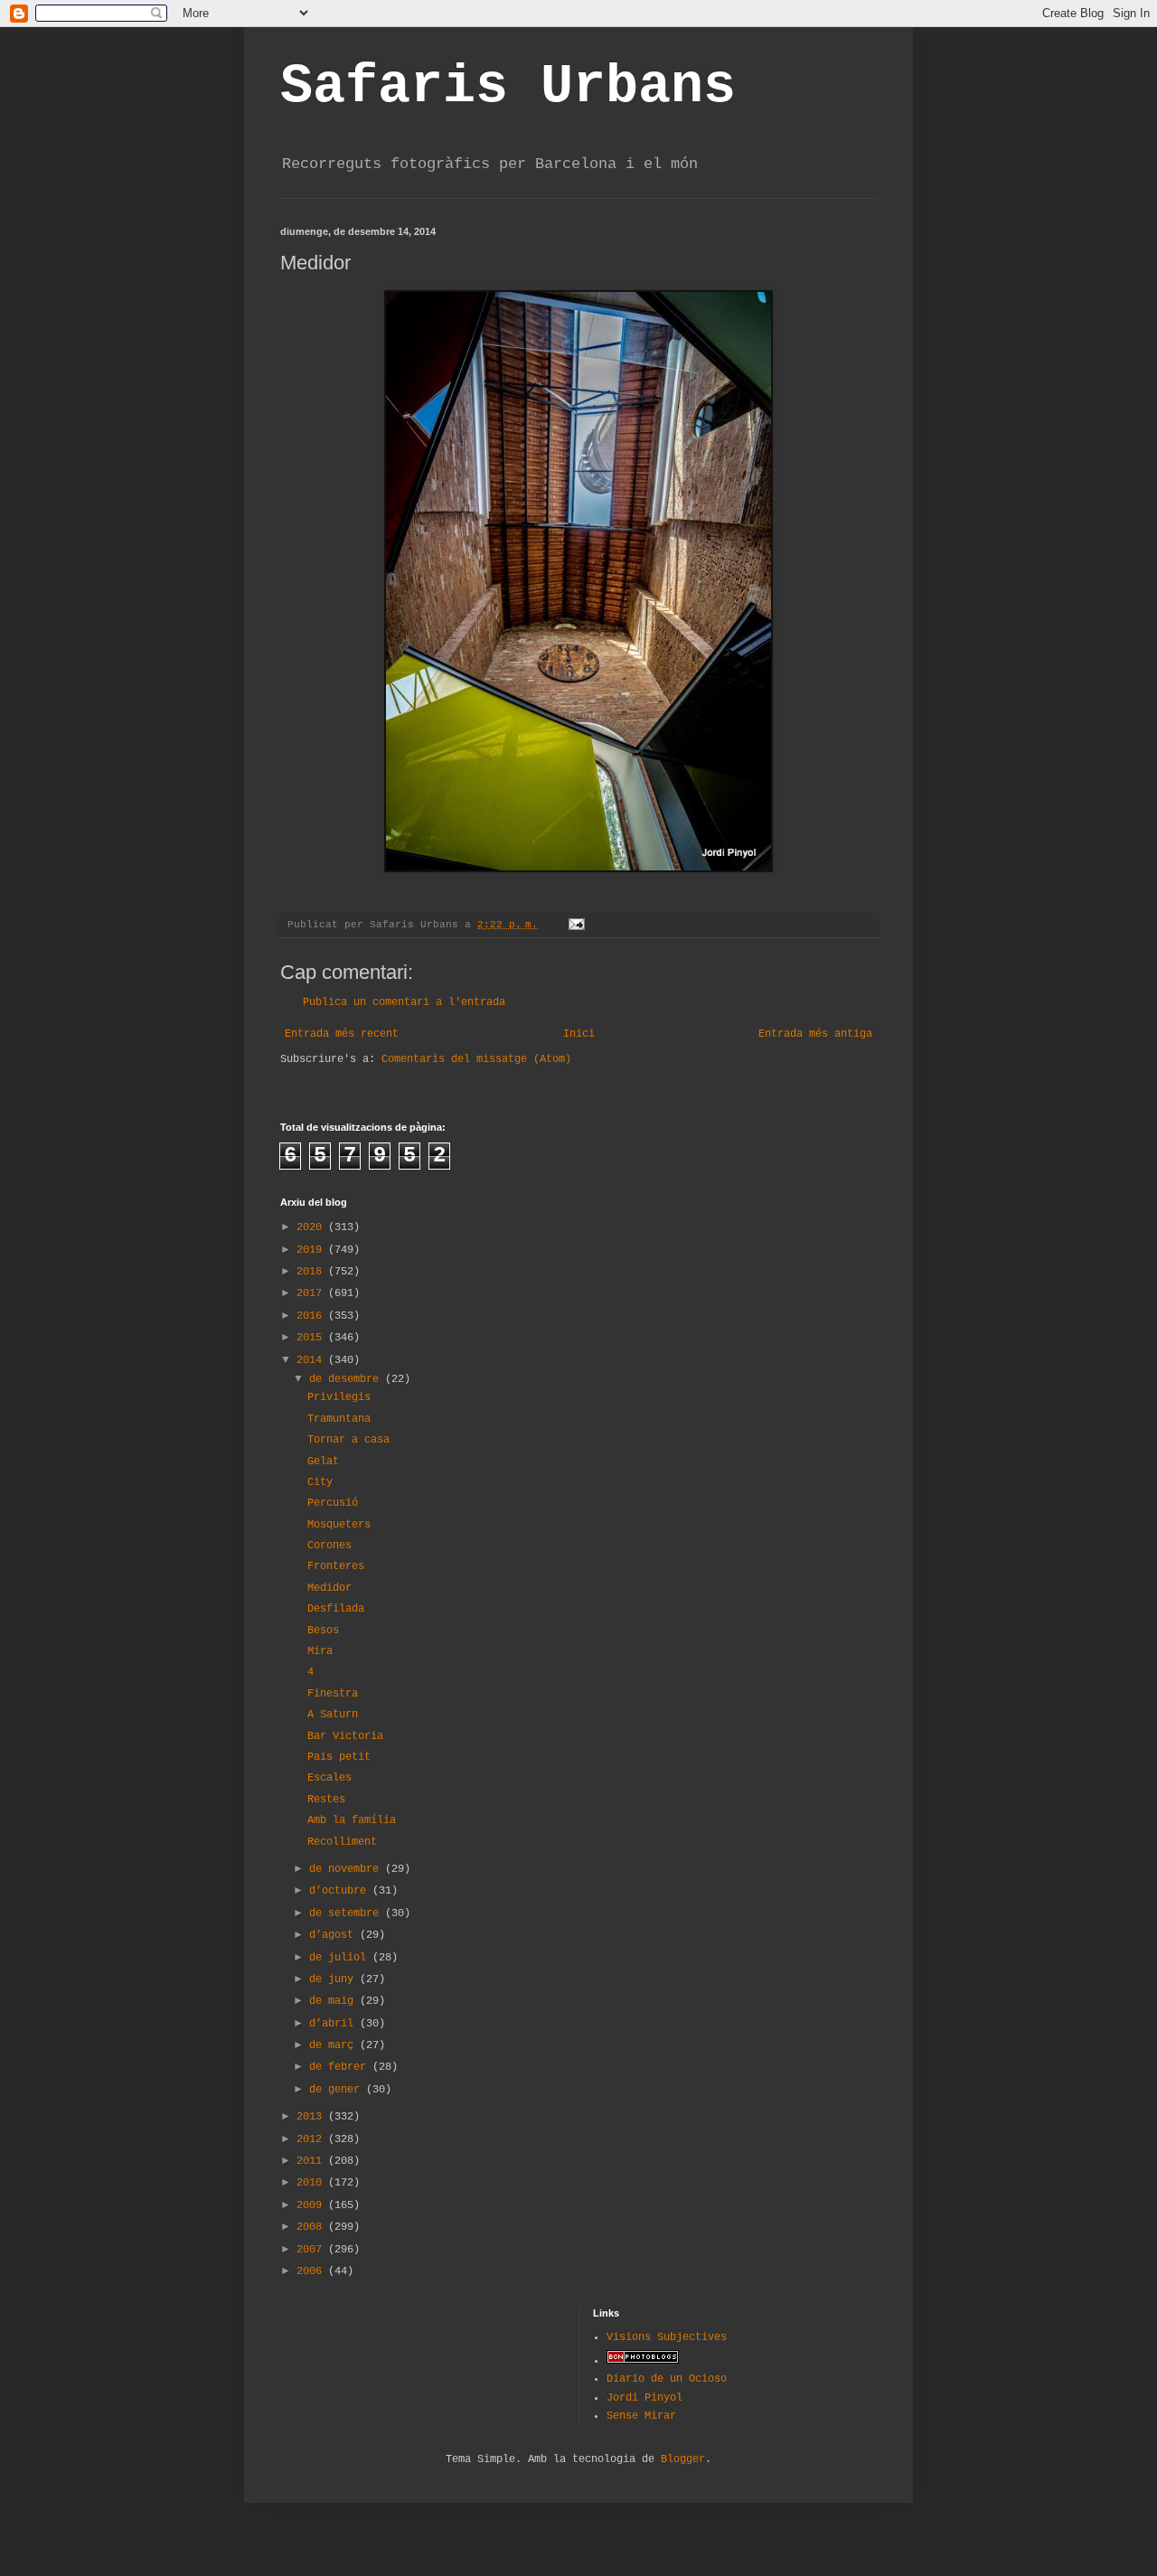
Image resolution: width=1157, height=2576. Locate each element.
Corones (329, 1546)
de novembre (347, 1869)
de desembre (347, 1379)
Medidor (329, 1588)
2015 (312, 1338)
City (320, 1482)
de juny (334, 1979)
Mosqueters (339, 1525)
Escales (329, 1778)
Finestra (333, 1694)
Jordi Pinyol (644, 2398)
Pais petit (339, 1757)
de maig (334, 2001)
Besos (323, 1631)
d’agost (334, 1935)
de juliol (341, 1958)
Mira (320, 1651)
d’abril (334, 2024)
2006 (312, 2271)
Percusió (333, 1503)
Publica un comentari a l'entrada (404, 1002)
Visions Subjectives (667, 2337)
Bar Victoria (345, 1736)
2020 (312, 1227)
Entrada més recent (342, 1034)
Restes (326, 1800)
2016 (312, 1316)
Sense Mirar (641, 2416)
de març (334, 2045)
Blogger (683, 2459)
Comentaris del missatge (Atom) (476, 1059)
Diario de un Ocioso (667, 2379)
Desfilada (336, 1609)
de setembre (347, 1913)
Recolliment (342, 1842)
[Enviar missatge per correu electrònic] (578, 925)
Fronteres (336, 1566)
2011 (312, 2161)
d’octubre (341, 1891)
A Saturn (333, 1715)
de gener (338, 2090)
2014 (312, 1360)
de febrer (341, 2067)
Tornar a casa (348, 1440)
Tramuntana (339, 1419)
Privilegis (339, 1397)
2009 (312, 2205)
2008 (312, 2227)
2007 (312, 2250)
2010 (312, 2183)
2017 (312, 1293)
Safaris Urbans (508, 87)
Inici (579, 1034)
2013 (312, 2117)
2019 (312, 1250)
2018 (312, 1272)
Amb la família (352, 1820)
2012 (312, 2139)
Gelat (323, 1462)
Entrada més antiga (815, 1034)
